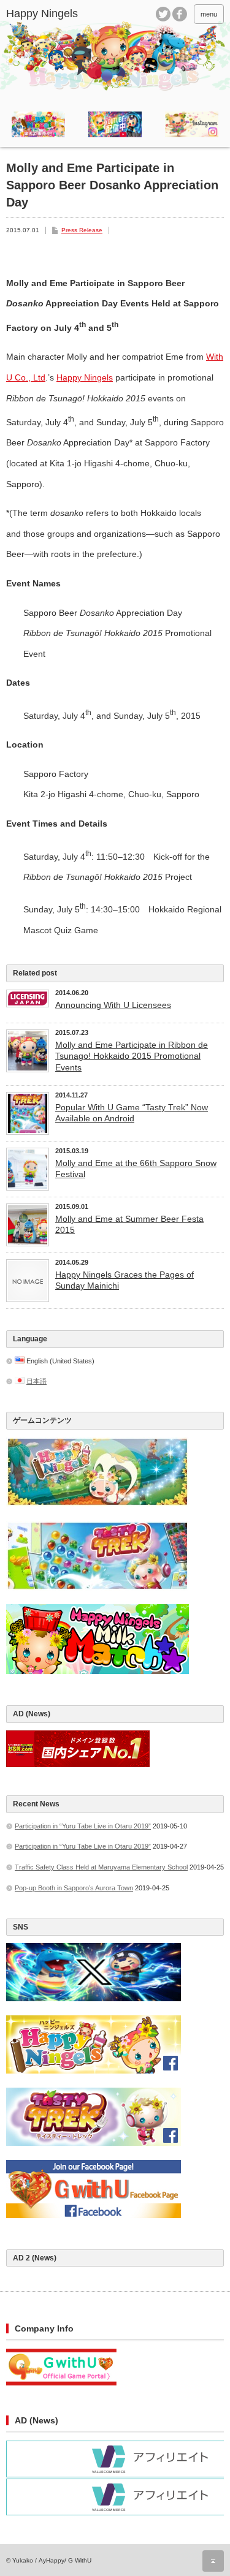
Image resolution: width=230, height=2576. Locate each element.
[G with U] (61, 2383)
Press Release (82, 230)
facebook (180, 14)
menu (209, 14)
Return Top (213, 2561)
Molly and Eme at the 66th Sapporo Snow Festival (136, 1169)
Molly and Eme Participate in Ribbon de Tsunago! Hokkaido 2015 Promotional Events (132, 1056)
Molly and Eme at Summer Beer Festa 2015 (129, 1224)
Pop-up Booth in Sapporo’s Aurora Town (74, 1888)
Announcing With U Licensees (113, 1005)
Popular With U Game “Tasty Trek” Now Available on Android (132, 1113)
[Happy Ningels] (52, 14)
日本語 (36, 1381)
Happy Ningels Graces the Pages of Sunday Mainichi (125, 1280)
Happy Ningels (85, 377)
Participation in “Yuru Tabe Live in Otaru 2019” (83, 1826)
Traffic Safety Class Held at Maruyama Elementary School (101, 1867)
